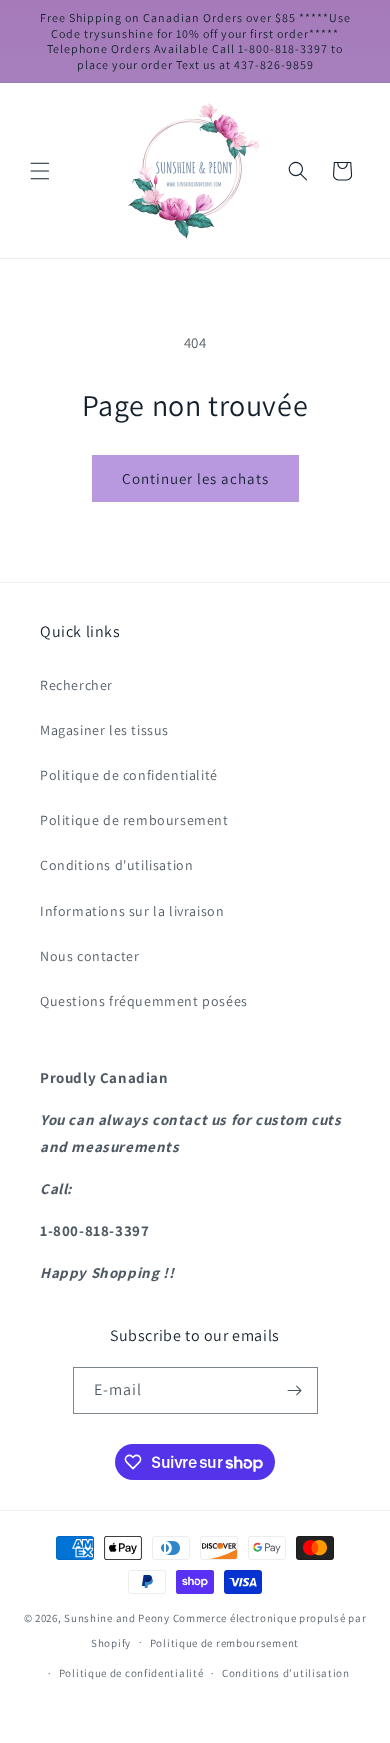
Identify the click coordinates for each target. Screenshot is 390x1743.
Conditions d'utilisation (116, 865)
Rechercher (76, 685)
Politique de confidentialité (129, 775)
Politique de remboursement (134, 820)
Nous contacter (89, 956)
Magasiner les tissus (104, 730)
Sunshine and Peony (117, 1618)
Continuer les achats (195, 478)
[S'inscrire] (295, 1390)
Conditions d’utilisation (286, 1673)
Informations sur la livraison (132, 911)
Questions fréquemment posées (144, 1001)
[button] (40, 171)
